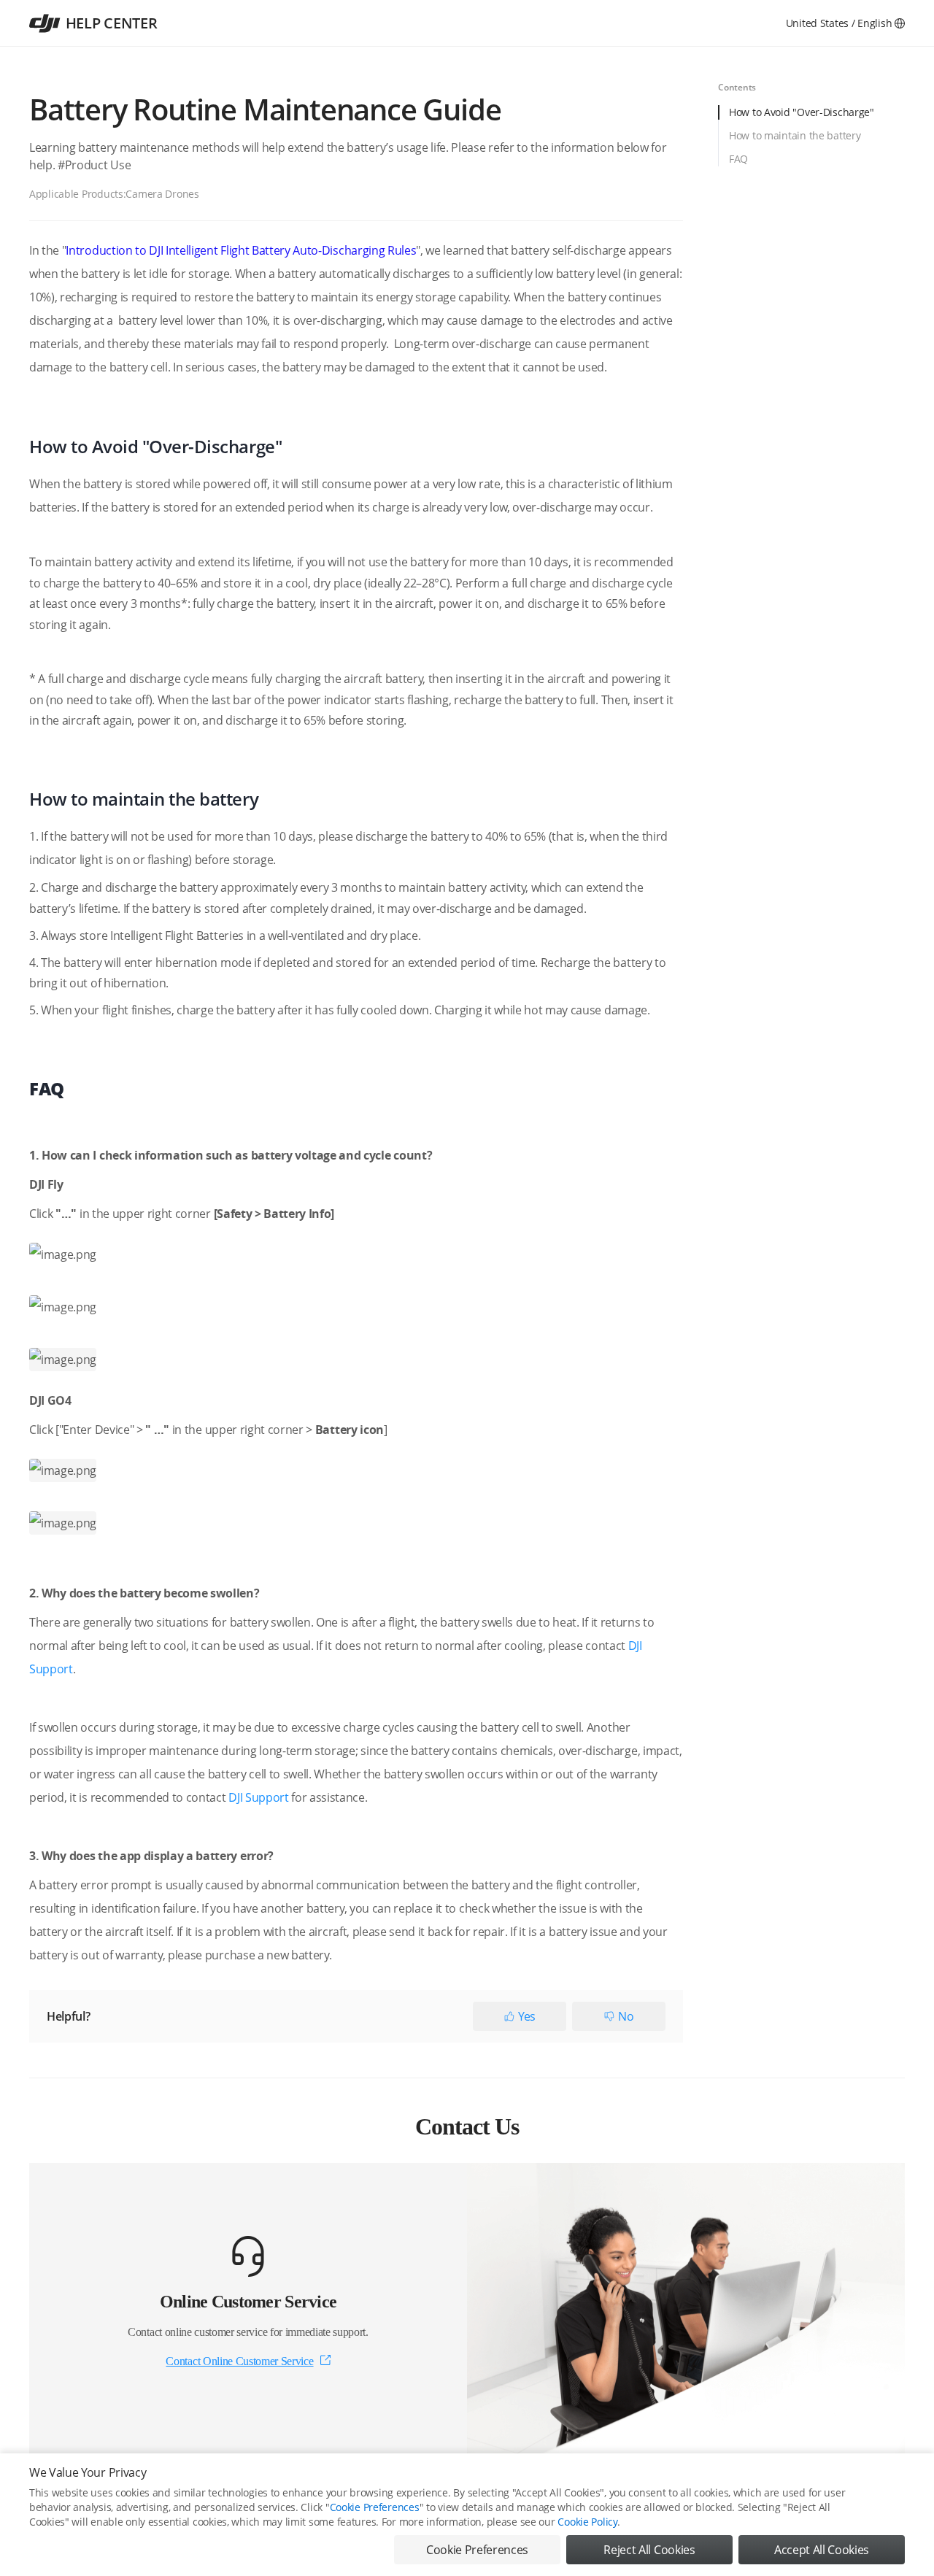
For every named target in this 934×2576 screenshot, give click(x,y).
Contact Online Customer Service (239, 2361)
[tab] (811, 117)
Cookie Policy (587, 2522)
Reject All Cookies (649, 2550)
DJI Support (258, 1797)
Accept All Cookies (822, 2550)
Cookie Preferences (375, 2507)
